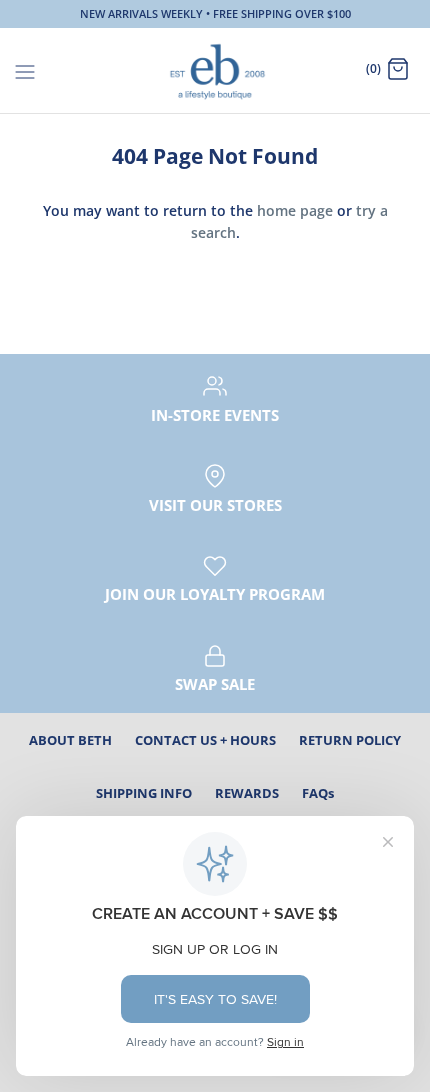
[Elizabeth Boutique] (215, 71)
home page (295, 210)
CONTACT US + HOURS (205, 740)
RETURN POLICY (350, 740)
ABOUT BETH (70, 740)
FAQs (318, 793)
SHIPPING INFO (144, 793)
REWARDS (247, 793)
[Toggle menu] (25, 70)
